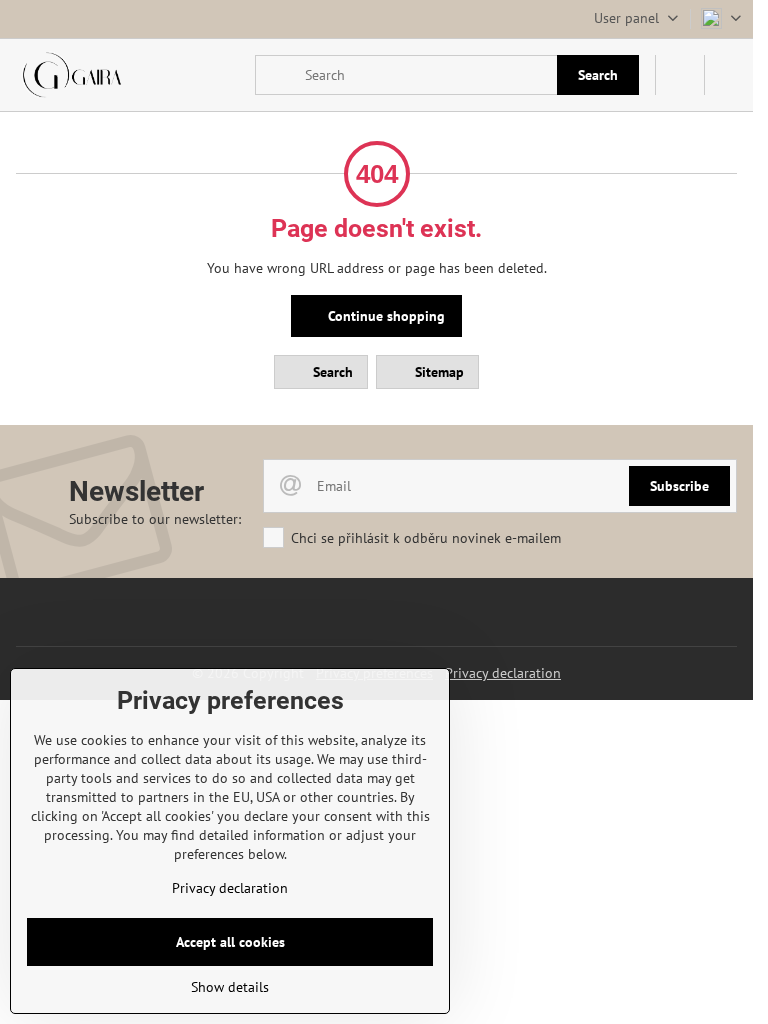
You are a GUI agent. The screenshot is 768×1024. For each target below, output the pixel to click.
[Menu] (729, 75)
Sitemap (437, 372)
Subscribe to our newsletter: (155, 519)
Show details (230, 987)
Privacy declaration (503, 673)
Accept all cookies (230, 942)
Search (598, 75)
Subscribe (679, 486)
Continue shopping (384, 316)
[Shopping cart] (680, 75)
